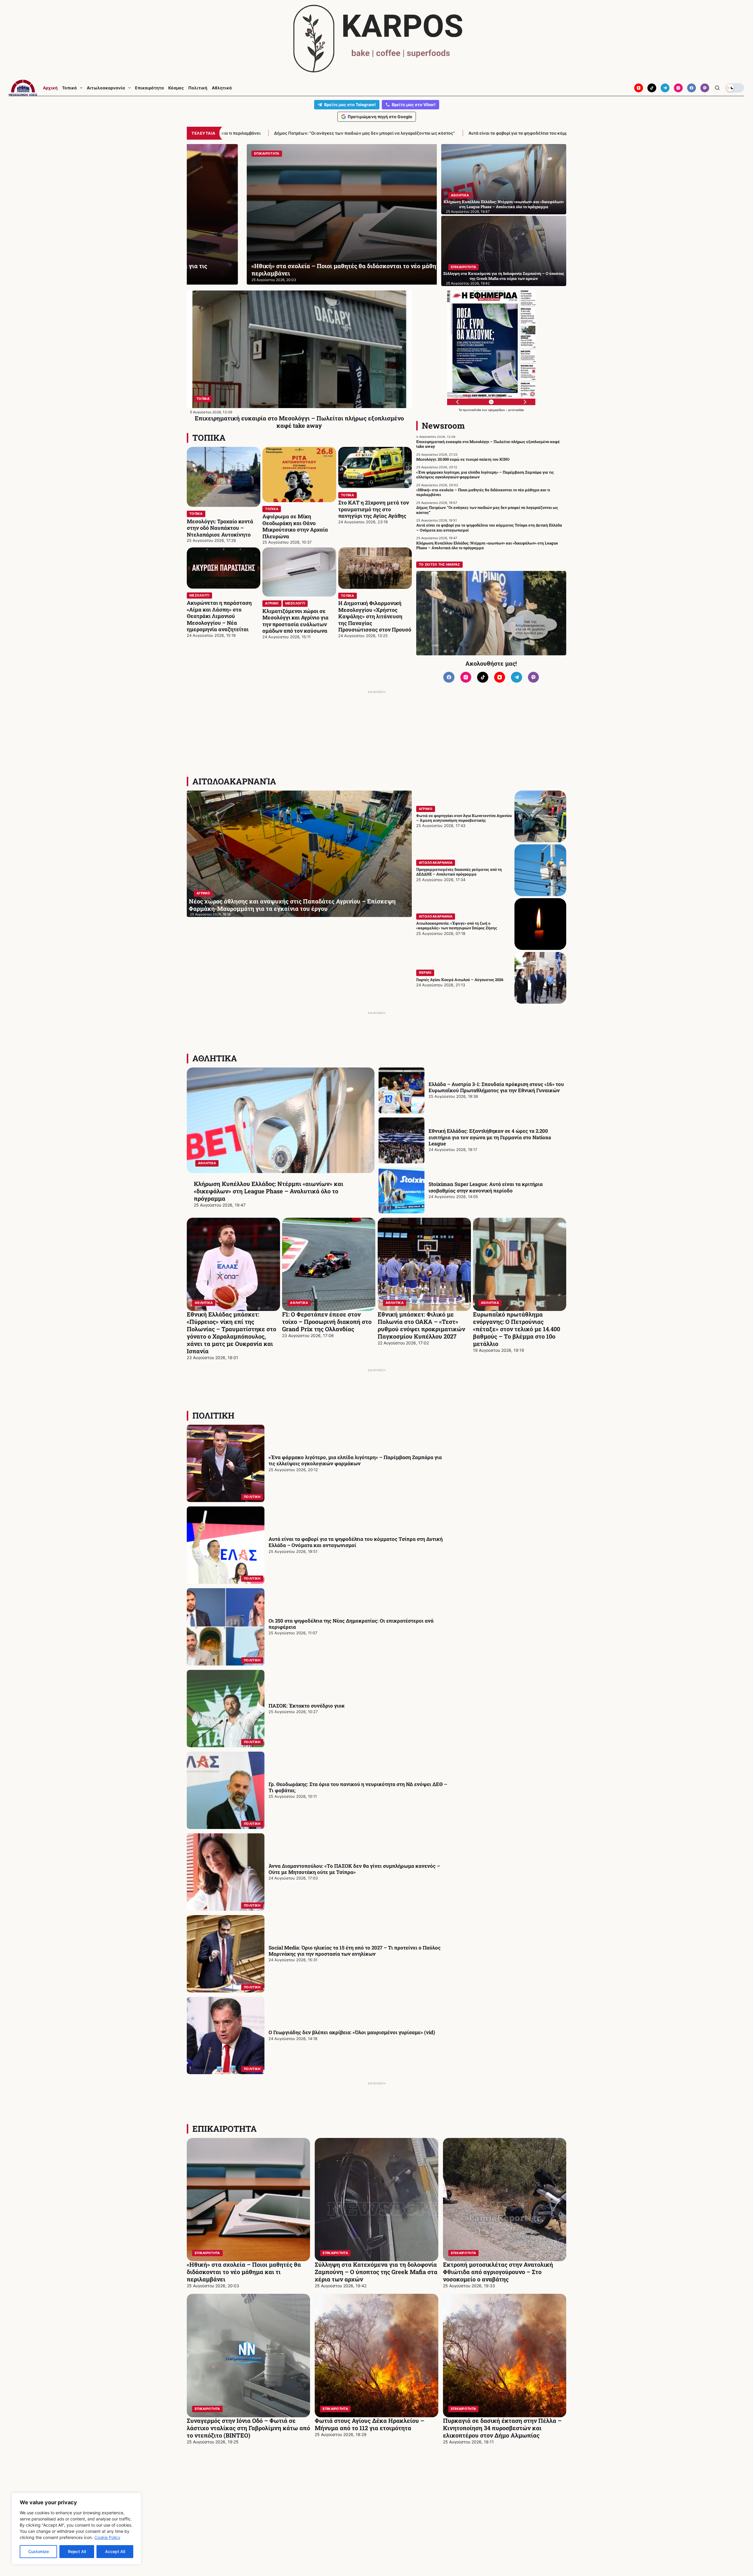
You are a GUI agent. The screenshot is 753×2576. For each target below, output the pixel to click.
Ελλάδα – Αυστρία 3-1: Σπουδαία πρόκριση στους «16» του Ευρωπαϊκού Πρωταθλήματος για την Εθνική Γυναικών (496, 1087)
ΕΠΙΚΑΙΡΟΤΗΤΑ (464, 267)
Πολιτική (198, 88)
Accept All (115, 2551)
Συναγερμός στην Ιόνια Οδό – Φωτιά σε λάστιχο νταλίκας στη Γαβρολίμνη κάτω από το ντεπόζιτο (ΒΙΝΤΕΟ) (248, 2428)
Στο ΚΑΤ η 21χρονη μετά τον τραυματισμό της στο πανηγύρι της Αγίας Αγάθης (374, 509)
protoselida (516, 410)
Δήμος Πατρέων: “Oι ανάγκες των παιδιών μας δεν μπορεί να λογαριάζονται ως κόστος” (304, 269)
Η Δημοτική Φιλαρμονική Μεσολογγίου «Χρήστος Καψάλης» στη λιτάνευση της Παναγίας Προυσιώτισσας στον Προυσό (375, 616)
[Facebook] (692, 88)
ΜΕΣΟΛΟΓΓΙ (199, 595)
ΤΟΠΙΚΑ (203, 399)
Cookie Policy (107, 2537)
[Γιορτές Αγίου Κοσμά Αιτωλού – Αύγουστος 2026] (540, 978)
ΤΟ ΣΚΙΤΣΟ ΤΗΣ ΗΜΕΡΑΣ (439, 564)
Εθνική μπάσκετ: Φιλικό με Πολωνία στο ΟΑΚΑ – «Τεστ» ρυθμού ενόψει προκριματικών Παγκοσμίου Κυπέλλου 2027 (421, 1325)
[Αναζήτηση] (717, 88)
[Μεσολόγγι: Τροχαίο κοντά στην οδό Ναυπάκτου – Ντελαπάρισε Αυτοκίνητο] (224, 477)
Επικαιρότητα (149, 88)
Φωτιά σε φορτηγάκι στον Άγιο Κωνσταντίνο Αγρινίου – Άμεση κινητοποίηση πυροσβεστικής (464, 818)
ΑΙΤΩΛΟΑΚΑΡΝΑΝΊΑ (234, 781)
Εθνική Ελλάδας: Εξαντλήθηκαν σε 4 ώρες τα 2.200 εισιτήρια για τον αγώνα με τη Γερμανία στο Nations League (490, 1137)
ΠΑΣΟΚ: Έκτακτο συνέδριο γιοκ (307, 1706)
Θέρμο (425, 973)
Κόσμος (176, 88)
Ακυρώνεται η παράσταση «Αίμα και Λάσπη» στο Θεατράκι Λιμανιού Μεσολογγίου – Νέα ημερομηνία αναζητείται (219, 616)
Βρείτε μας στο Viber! (414, 105)
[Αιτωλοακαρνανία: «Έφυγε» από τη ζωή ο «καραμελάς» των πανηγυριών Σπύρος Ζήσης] (540, 924)
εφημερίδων (497, 410)
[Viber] (705, 88)
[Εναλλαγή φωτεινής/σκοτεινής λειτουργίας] (735, 88)
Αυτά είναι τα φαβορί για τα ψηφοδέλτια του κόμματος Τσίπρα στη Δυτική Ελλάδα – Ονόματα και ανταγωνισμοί (241, 133)
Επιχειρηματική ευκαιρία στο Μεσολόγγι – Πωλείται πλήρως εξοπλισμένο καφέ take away (299, 422)
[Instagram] (678, 88)
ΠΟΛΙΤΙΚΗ (213, 1415)
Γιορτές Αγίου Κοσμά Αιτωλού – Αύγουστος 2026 (460, 980)
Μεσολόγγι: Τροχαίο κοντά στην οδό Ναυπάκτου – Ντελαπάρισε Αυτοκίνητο (220, 528)
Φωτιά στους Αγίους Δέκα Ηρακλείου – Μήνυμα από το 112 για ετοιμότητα (369, 2424)
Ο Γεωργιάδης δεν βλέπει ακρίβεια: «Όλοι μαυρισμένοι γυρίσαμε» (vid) (352, 2032)
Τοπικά (69, 88)
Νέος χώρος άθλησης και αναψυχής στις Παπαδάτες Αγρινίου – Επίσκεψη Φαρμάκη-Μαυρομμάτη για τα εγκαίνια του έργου (292, 905)
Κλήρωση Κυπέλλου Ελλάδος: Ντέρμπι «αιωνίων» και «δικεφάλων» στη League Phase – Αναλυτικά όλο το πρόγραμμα (485, 133)
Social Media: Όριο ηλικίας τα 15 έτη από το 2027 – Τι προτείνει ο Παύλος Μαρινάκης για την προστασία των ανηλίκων (355, 1951)
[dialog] (76, 2529)
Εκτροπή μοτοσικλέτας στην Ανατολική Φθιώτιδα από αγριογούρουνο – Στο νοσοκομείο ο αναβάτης (498, 2272)
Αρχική (50, 88)
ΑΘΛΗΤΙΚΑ (460, 195)
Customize (39, 2551)
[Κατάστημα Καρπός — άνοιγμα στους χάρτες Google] (376, 39)
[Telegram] (665, 88)
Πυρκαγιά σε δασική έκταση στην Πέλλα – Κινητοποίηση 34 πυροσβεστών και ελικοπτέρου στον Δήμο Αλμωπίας (502, 2428)
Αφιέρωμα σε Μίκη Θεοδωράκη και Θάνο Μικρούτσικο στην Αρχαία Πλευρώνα (295, 526)
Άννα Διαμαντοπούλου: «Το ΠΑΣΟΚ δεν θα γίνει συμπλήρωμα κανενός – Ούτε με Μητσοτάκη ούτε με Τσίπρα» (354, 1869)
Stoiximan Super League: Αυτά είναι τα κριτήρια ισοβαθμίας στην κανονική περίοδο (486, 1187)
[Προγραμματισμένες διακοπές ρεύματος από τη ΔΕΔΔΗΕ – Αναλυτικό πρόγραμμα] (540, 870)
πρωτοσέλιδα (472, 410)
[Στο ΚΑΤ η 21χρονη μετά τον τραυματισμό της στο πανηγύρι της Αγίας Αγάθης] (375, 468)
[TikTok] (652, 88)
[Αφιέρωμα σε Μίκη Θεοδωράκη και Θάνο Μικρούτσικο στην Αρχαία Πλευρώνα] (299, 475)
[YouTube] (639, 88)
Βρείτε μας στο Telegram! (350, 105)
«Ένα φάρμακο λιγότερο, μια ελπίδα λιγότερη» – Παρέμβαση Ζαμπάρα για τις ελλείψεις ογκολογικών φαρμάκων (485, 475)
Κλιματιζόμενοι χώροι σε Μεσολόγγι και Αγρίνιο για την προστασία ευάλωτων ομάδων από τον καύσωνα (295, 621)
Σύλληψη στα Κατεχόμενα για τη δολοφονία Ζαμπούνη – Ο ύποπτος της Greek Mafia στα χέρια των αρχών (504, 276)
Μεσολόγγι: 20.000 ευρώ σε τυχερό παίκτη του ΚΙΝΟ (463, 459)
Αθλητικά (222, 88)
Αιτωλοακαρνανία (106, 88)
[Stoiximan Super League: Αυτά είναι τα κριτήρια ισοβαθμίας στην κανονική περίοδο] (402, 1190)
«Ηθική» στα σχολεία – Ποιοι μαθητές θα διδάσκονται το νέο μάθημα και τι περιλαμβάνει (483, 492)
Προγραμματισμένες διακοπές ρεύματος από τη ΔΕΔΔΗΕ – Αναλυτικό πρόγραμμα (459, 872)
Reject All (77, 2551)
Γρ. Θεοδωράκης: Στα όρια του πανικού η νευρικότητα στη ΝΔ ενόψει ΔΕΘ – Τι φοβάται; (358, 1787)
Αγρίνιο (272, 603)
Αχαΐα (201, 153)
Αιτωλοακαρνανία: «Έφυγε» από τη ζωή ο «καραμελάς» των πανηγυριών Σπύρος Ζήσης (457, 926)
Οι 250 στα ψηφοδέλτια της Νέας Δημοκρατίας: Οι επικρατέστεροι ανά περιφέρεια (351, 1624)
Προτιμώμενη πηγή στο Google (380, 117)
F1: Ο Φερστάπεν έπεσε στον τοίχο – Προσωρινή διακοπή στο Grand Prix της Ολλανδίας (327, 1322)
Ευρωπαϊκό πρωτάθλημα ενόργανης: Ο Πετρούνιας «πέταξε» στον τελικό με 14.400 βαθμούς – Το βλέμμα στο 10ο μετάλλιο (517, 1329)
